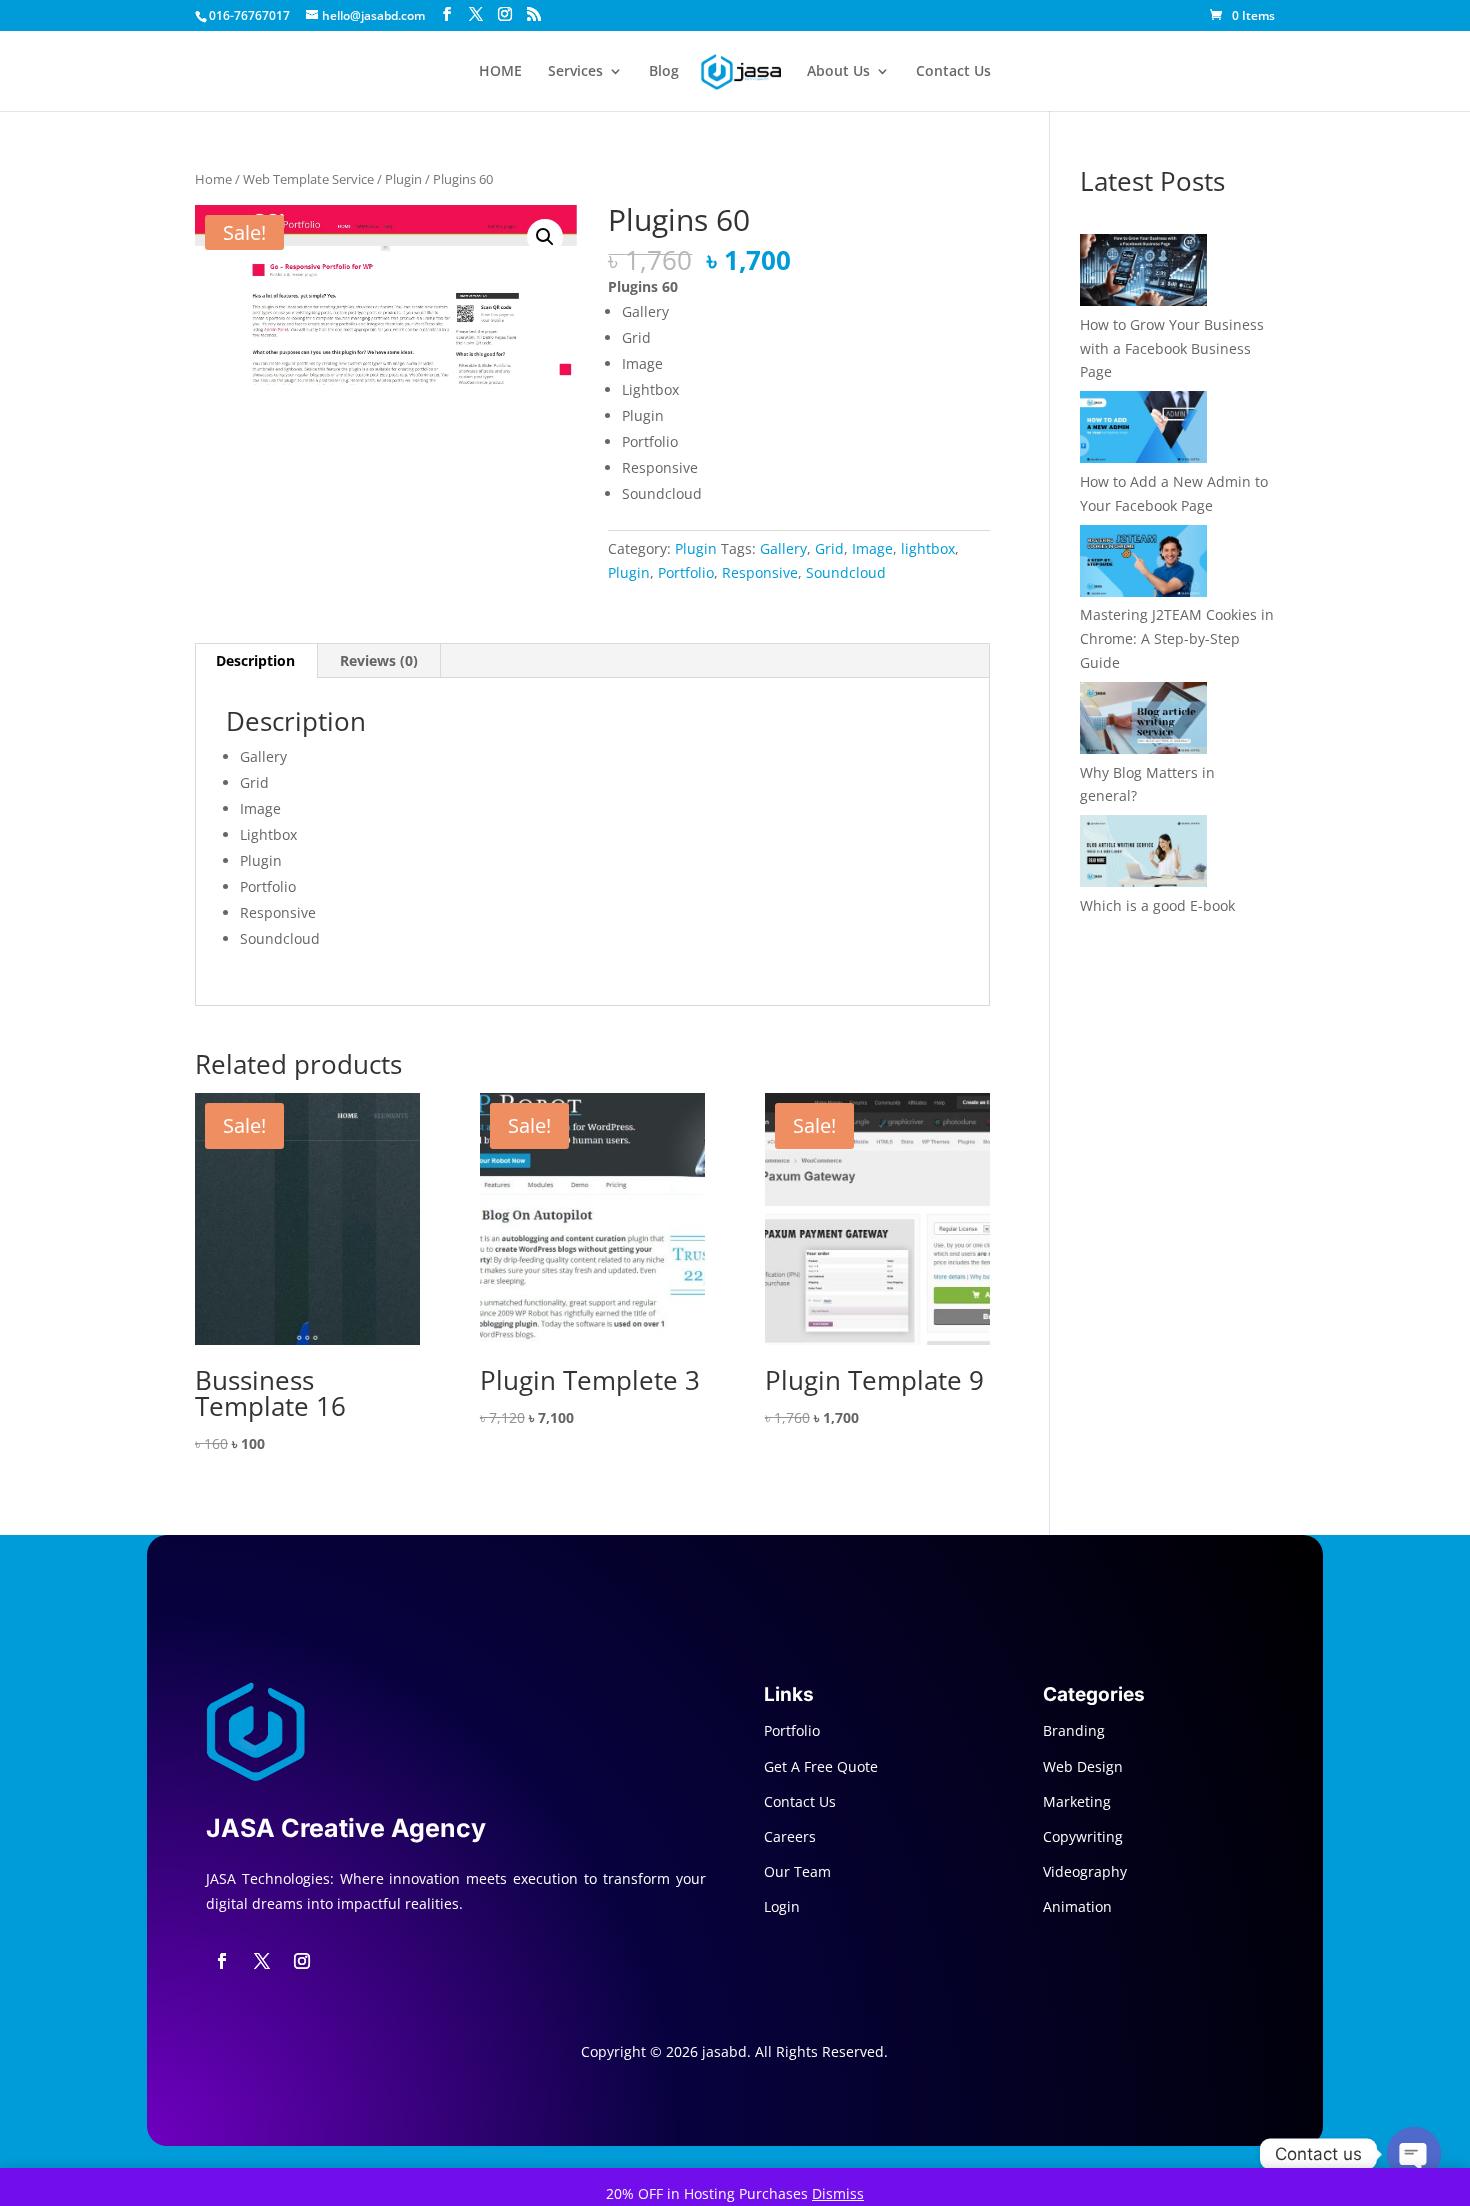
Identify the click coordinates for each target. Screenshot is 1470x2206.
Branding (1074, 1730)
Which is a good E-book (1157, 905)
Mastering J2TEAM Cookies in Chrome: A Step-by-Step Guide (1177, 638)
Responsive (760, 572)
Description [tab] (255, 660)
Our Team (797, 1871)
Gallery (783, 548)
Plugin (403, 179)
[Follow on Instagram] (302, 1961)
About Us (838, 72)
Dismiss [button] (838, 2193)
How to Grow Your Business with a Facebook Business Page (1172, 348)
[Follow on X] (262, 1961)
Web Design (1083, 1766)
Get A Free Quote (821, 1766)
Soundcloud (846, 572)
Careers (790, 1836)
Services (575, 72)
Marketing (1077, 1801)
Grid (829, 548)
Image (872, 548)
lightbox (928, 548)
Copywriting (1083, 1836)
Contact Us (953, 72)
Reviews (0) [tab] (379, 660)
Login (782, 1906)
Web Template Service (308, 179)
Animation (1077, 1906)
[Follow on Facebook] (222, 1961)
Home (213, 179)
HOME (500, 72)
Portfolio (686, 572)
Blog (664, 72)
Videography (1085, 1871)
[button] (545, 237)
